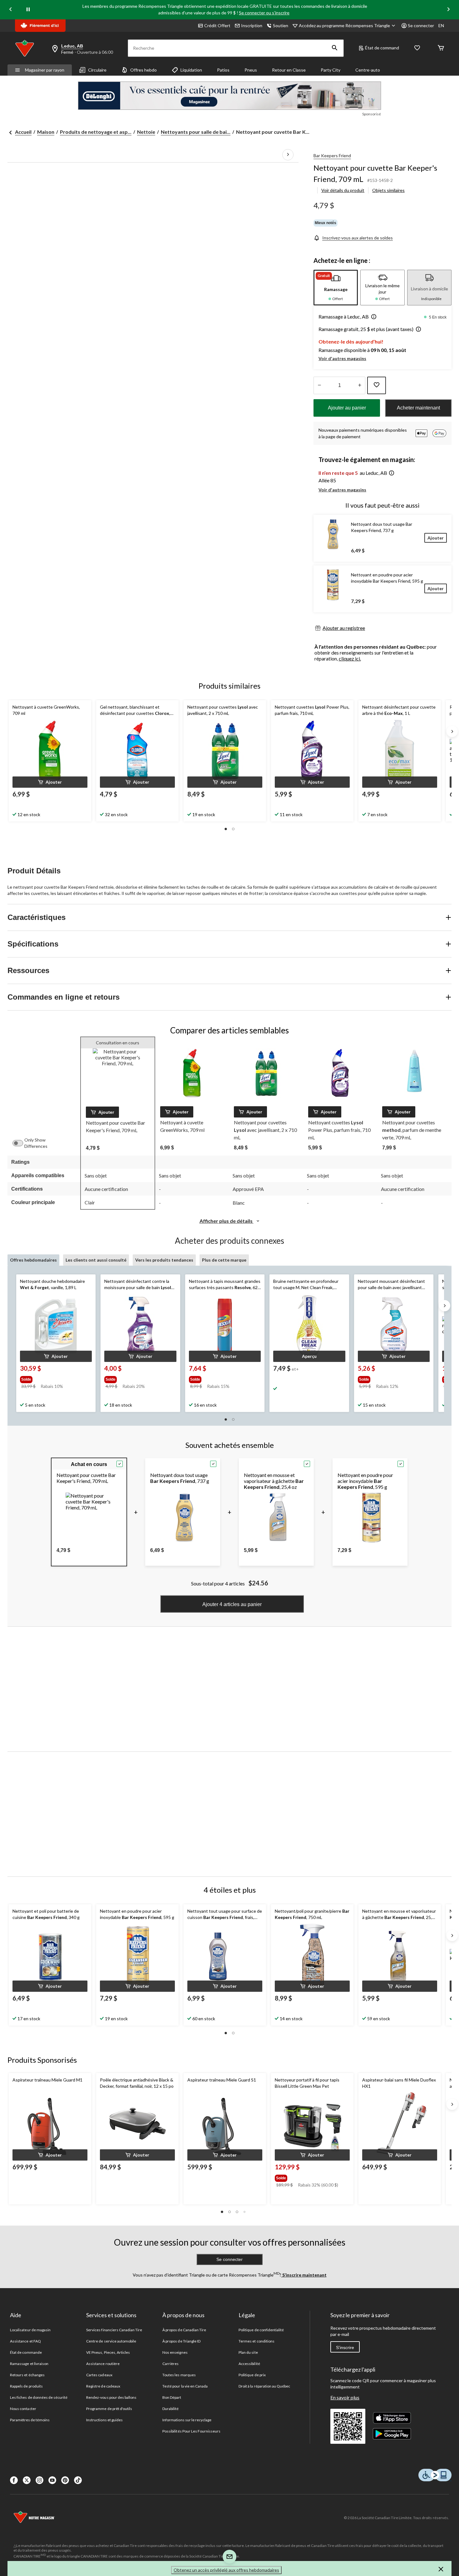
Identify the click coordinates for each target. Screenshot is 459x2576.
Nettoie (146, 132)
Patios (223, 70)
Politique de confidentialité (261, 2330)
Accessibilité (249, 2364)
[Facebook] (14, 2480)
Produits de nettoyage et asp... (96, 132)
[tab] (336, 288)
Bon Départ (172, 2397)
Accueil (23, 132)
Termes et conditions (257, 2341)
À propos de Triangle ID (181, 2341)
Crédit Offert (217, 25)
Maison (46, 132)
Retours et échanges (27, 2375)
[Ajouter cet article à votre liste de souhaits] (377, 385)
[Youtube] (52, 2480)
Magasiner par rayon (45, 70)
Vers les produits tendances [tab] (164, 1260)
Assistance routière (103, 2364)
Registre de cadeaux (103, 2386)
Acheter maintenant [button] (418, 408)
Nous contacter (23, 2409)
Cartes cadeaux (99, 2375)
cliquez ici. (350, 658)
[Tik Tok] (78, 2480)
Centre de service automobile (111, 2341)
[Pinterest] (65, 2480)
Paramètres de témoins (30, 2420)
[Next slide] (448, 10)
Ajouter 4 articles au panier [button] (232, 1604)
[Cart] (441, 48)
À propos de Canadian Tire (184, 2330)
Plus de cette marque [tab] (224, 1260)
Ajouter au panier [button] (347, 408)
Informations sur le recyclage (187, 2420)
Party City (331, 70)
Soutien (281, 25)
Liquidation (191, 70)
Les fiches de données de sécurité (39, 2397)
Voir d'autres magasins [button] (342, 358)
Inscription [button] (252, 25)
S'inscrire (345, 2348)
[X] (27, 2480)
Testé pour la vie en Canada (185, 2386)
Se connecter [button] (421, 25)
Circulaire (97, 70)
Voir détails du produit (343, 190)
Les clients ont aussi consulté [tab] (96, 1260)
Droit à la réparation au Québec (264, 2386)
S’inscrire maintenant (304, 2275)
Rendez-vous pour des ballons (111, 2397)
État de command (382, 48)
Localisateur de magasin (30, 2330)
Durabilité (170, 2409)
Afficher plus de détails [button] (227, 1221)
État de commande (26, 2352)
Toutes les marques (179, 2375)
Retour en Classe (289, 70)
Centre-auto (368, 70)
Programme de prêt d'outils (109, 2409)
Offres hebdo (143, 70)
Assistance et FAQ (25, 2341)
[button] (335, 48)
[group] (53, 1378)
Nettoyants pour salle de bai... (196, 132)
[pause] (28, 10)
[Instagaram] (39, 2480)
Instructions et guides (104, 2420)
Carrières (170, 2364)
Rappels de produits (26, 2386)
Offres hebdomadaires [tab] (33, 1260)
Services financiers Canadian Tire (114, 2330)
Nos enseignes (175, 2352)
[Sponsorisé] (230, 96)
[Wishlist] (417, 48)
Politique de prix (252, 2375)
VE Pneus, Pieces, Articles (108, 2352)
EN (441, 25)
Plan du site (248, 2352)
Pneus (251, 70)
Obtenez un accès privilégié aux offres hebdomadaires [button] (226, 2570)
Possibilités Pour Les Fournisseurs (191, 2431)
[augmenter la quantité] (319, 385)
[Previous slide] (11, 10)
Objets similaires (388, 190)
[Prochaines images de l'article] (288, 155)
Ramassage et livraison (29, 2364)
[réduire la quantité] (360, 385)
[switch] (21, 1143)
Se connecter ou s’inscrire (264, 13)
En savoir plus (345, 2397)
